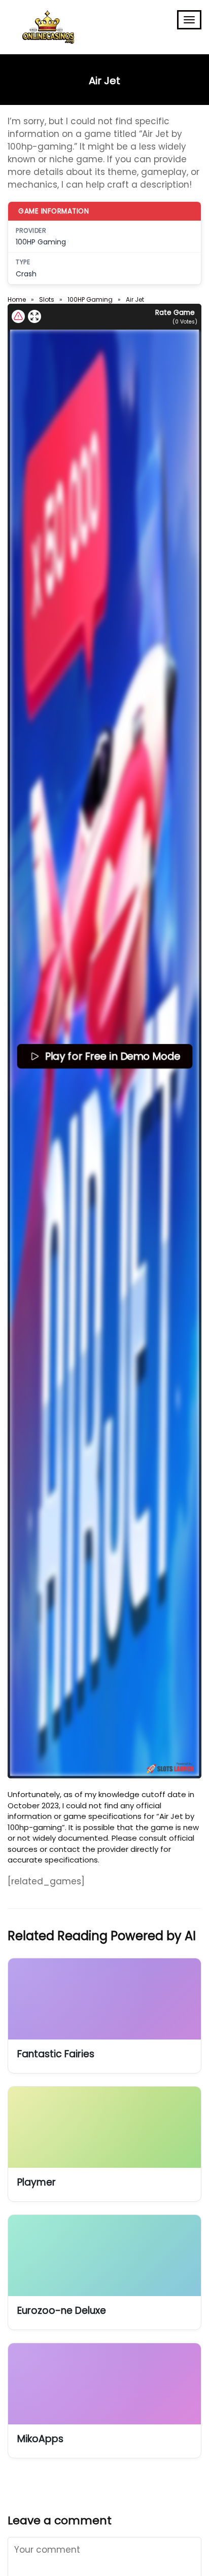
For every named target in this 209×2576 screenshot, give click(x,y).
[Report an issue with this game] (18, 316)
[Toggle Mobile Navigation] (189, 20)
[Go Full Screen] (34, 316)
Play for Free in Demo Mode (112, 1056)
